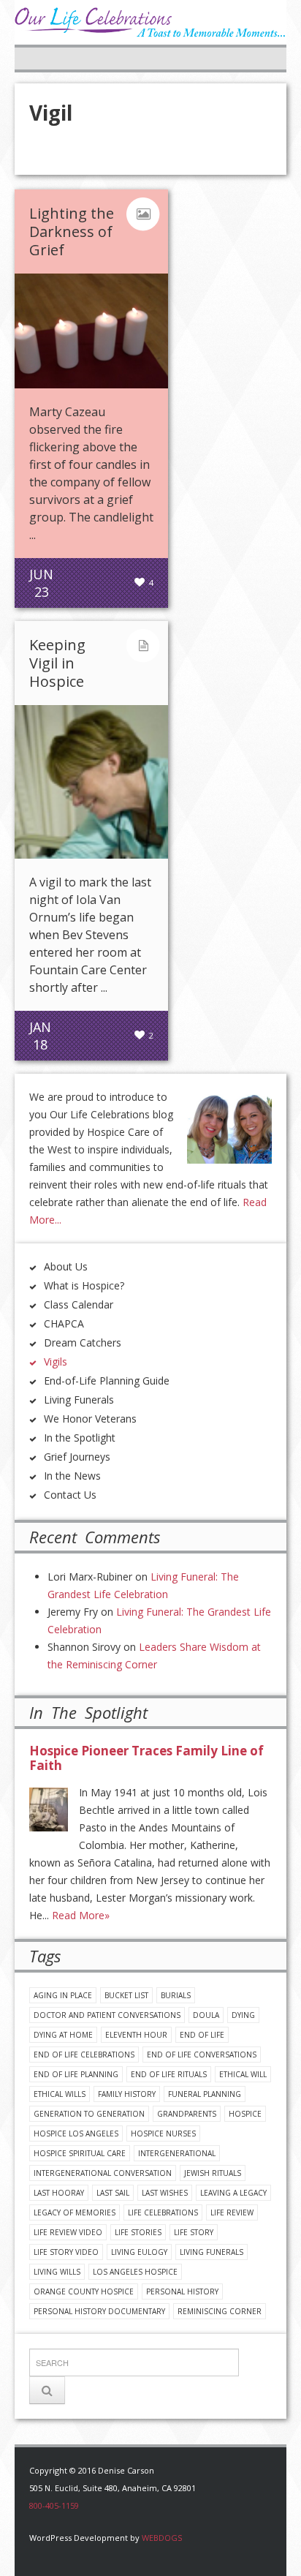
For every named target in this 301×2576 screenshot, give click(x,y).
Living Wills (57, 2272)
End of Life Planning (76, 2074)
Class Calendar (79, 1304)
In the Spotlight (80, 1438)
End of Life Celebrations (84, 2055)
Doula (206, 2015)
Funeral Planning (205, 2094)
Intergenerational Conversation (103, 2173)
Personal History (182, 2291)
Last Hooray (59, 2193)
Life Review (232, 2212)
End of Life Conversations (202, 2055)
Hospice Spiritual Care (80, 2153)
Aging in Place (63, 1995)
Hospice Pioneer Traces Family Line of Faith (146, 1758)
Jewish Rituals (213, 2173)
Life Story (194, 2232)
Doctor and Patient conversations (107, 2015)
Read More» (81, 1915)
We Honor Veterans (90, 1419)
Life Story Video (66, 2252)
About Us (66, 1266)
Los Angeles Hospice (135, 2272)
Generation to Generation (89, 2114)
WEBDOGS (162, 2538)
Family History (127, 2094)
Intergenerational (177, 2153)
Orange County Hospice (84, 2291)
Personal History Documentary (99, 2311)
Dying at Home (63, 2035)
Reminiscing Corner (220, 2311)
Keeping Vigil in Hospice (57, 663)
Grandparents (187, 2114)
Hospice (245, 2114)
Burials (176, 1995)
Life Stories (138, 2232)
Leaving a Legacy (233, 2193)
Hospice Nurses (163, 2134)
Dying (243, 2015)
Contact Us (70, 1495)
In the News (72, 1476)
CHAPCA (64, 1323)
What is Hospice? (84, 1285)
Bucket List (126, 1995)
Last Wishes (165, 2193)
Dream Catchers (83, 1342)
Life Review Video (68, 2232)
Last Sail (113, 2193)
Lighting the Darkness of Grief (72, 231)
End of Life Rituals (169, 2074)
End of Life (202, 2035)
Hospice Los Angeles (76, 2134)
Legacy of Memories (75, 2212)
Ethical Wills (60, 2094)
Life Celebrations (163, 2212)
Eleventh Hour (136, 2035)
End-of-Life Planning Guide (107, 1381)
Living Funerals (79, 1400)
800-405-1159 (54, 2505)
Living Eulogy (139, 2252)
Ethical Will (243, 2074)
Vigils (56, 1362)
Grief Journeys (77, 1457)
